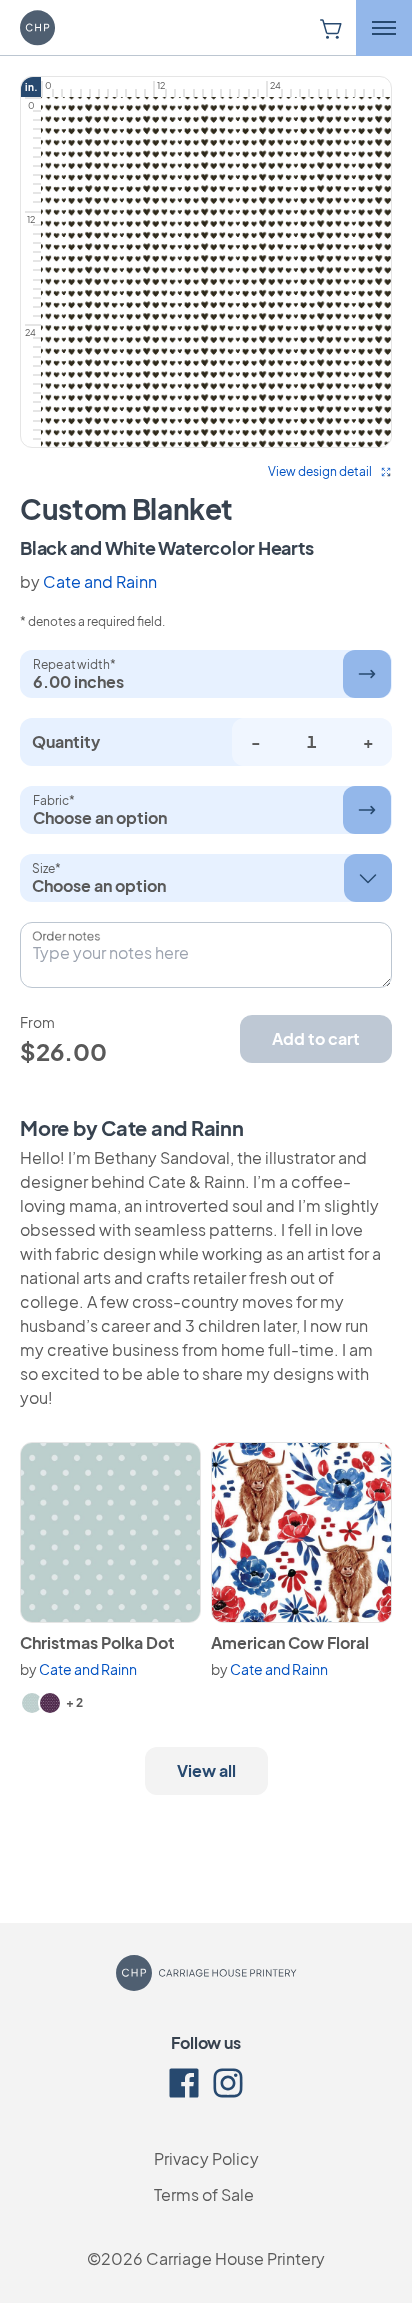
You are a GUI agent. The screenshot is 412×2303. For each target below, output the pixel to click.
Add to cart (316, 1038)
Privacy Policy (206, 2158)
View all (206, 1770)
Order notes (66, 936)
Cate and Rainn (100, 581)
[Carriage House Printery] (65, 28)
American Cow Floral (290, 1642)
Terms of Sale (204, 2194)
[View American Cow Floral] (301, 1532)
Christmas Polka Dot (97, 1642)
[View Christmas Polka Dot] (110, 1532)
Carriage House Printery (235, 2258)
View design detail (320, 471)
